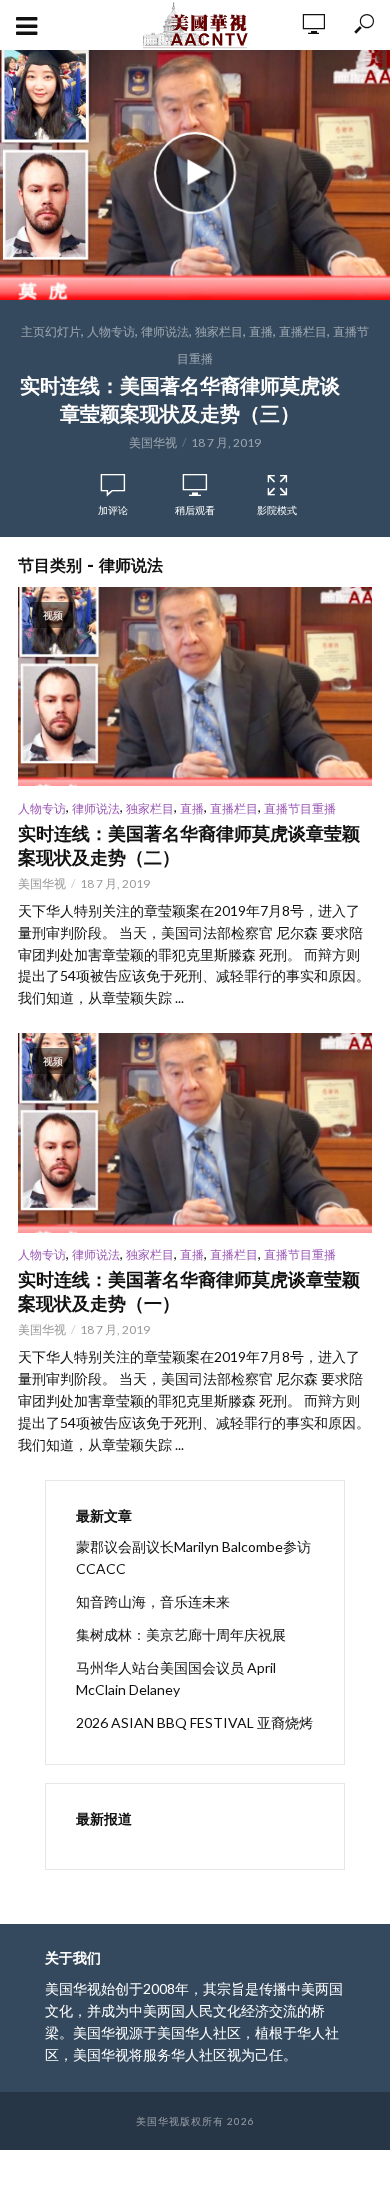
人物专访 (111, 331)
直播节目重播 (300, 808)
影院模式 (277, 510)
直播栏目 (303, 331)
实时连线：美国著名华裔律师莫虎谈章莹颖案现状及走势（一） (189, 1292)
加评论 (113, 510)
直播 (261, 331)
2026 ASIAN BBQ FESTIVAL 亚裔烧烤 (194, 1722)
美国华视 (153, 442)
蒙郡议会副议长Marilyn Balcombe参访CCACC (193, 1557)
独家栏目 (219, 331)
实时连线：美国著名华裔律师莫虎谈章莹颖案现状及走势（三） (180, 400)
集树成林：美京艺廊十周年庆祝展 (181, 1634)
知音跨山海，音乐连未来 (153, 1601)
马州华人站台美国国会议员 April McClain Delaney (176, 1678)
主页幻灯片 (51, 331)
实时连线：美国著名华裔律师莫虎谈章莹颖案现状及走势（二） (189, 846)
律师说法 (165, 331)
